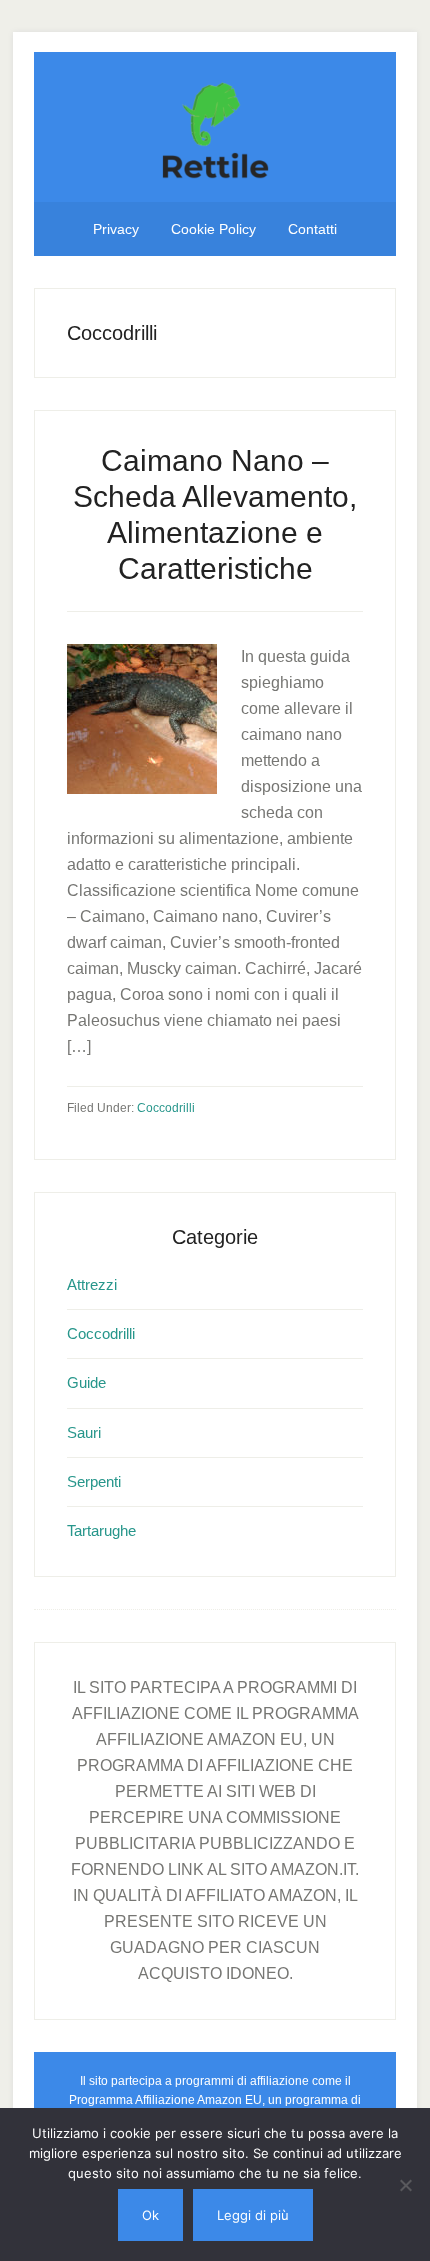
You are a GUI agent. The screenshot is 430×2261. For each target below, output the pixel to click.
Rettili (214, 127)
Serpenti (94, 1481)
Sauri (84, 1432)
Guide (86, 1382)
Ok (150, 2215)
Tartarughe (101, 1530)
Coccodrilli (166, 1108)
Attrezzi (92, 1284)
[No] (405, 2185)
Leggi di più (253, 2215)
